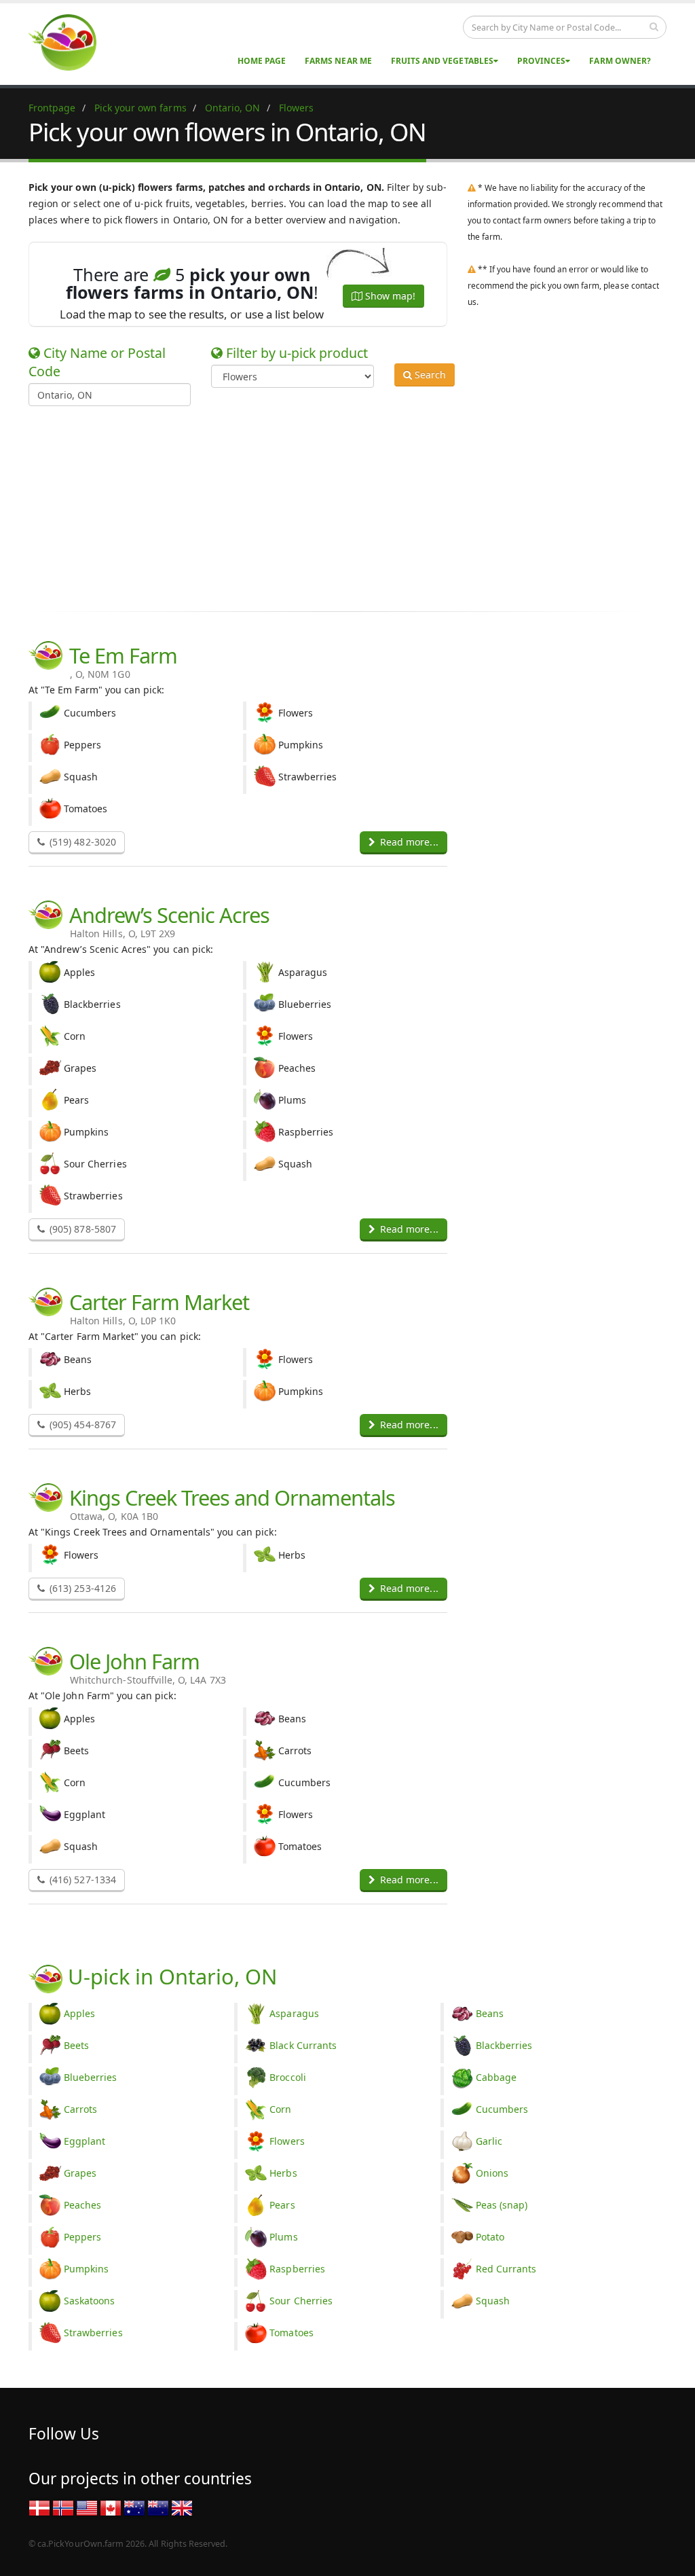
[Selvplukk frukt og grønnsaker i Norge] (63, 2507)
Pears (282, 2205)
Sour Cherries (301, 2301)
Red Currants (506, 2269)
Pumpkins (86, 2269)
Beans (490, 2013)
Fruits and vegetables (442, 61)
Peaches (82, 2205)
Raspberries (297, 2269)
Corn (280, 2109)
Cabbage (496, 2077)
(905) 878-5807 (81, 1229)
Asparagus (294, 2013)
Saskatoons (90, 2301)
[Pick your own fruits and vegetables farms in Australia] (134, 2507)
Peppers (82, 2237)
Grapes (80, 2173)
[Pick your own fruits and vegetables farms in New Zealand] (158, 2507)
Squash (493, 2301)
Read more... (408, 842)
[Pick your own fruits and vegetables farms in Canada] (111, 2507)
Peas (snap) (502, 2205)
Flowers (287, 2141)
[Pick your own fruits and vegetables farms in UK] (182, 2507)
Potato (490, 2237)
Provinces (541, 61)
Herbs (283, 2173)
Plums (283, 2237)
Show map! (389, 296)
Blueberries (91, 2077)
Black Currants (303, 2045)
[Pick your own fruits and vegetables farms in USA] (87, 2507)
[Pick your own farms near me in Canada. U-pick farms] (71, 42)
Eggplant (84, 2141)
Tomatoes (291, 2333)
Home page (262, 61)
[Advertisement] (337, 501)
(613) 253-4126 (81, 1588)
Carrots (80, 2109)
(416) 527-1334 (81, 1880)
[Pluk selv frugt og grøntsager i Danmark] (39, 2507)
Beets (76, 2045)
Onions (492, 2173)
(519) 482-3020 (81, 842)
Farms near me (338, 61)
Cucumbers (502, 2109)
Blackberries (504, 2045)
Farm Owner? (620, 61)
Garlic (489, 2141)
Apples (79, 2013)
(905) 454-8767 (81, 1425)
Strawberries (93, 2333)
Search (429, 375)
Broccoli (287, 2077)
